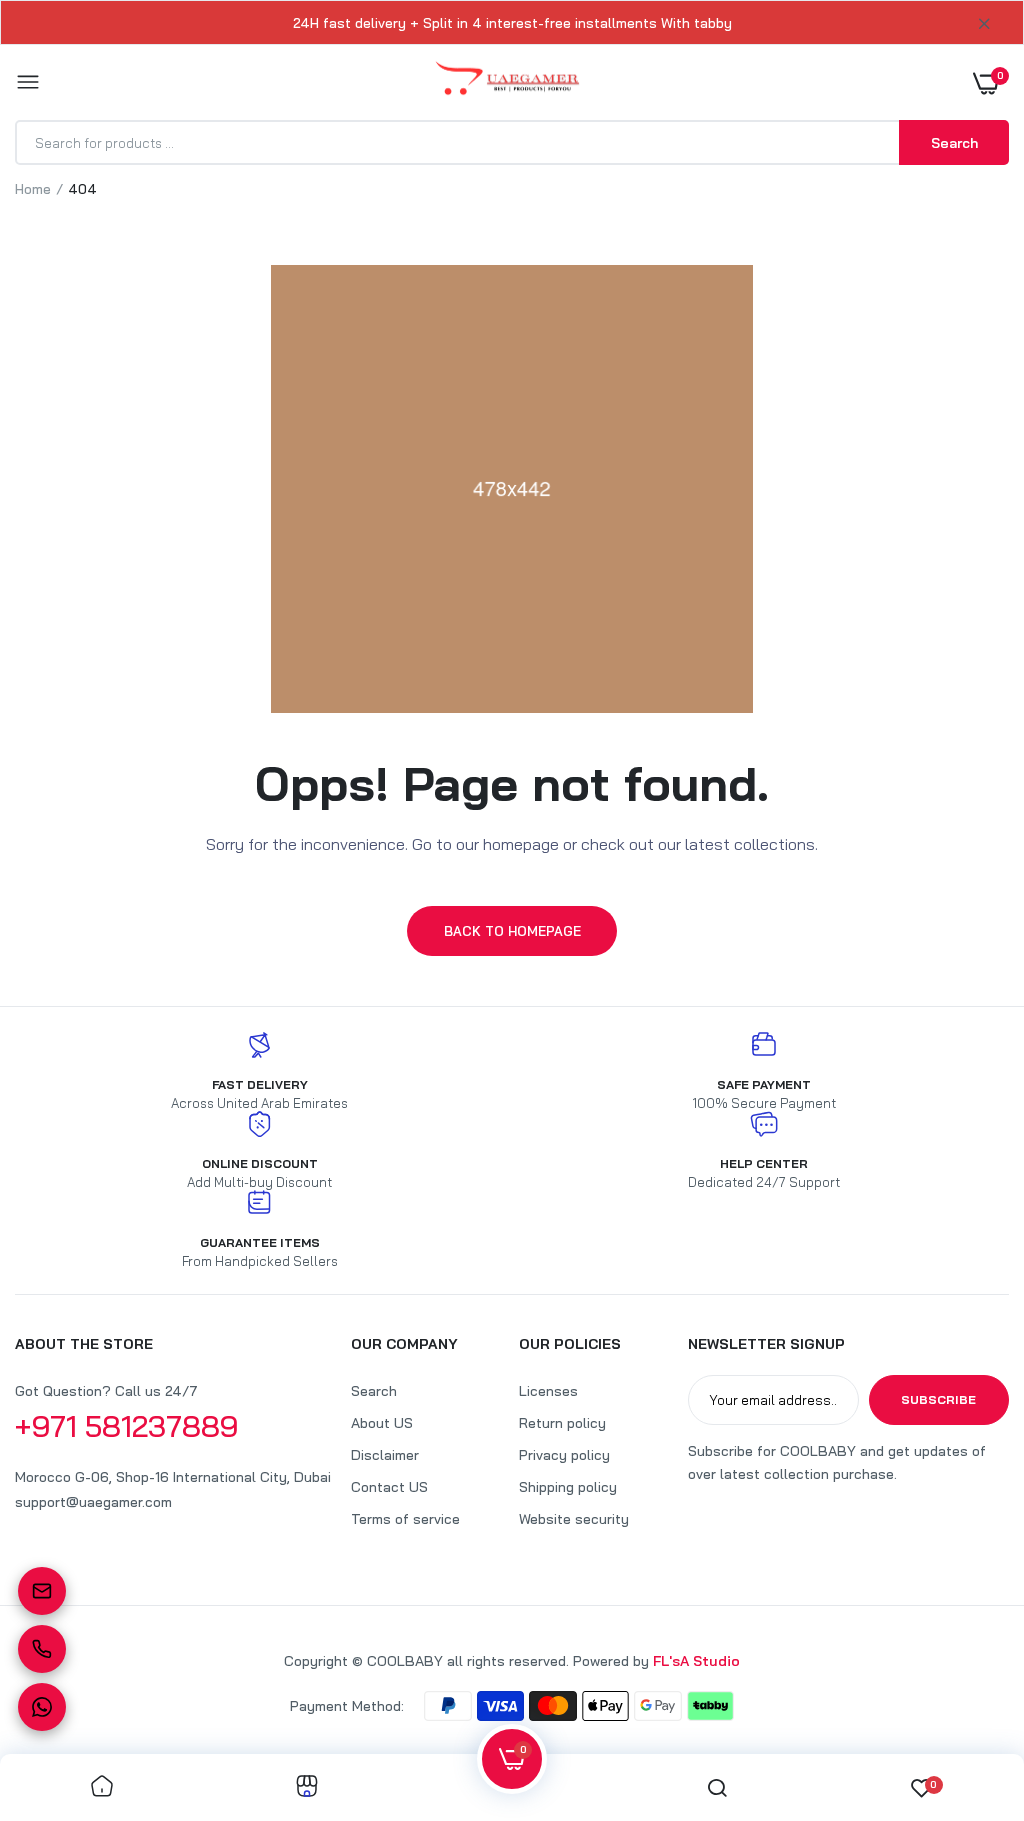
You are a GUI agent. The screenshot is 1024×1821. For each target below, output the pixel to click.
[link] (102, 1787)
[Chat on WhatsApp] (42, 1707)
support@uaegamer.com (93, 1502)
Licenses (548, 1391)
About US (382, 1423)
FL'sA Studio (696, 1661)
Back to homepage (512, 931)
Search (374, 1391)
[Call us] (42, 1649)
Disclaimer (385, 1455)
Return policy (562, 1423)
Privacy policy (564, 1455)
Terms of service (405, 1519)
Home (33, 189)
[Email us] (42, 1591)
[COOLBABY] (507, 82)
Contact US (389, 1487)
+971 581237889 (127, 1426)
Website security (574, 1519)
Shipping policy (568, 1487)
